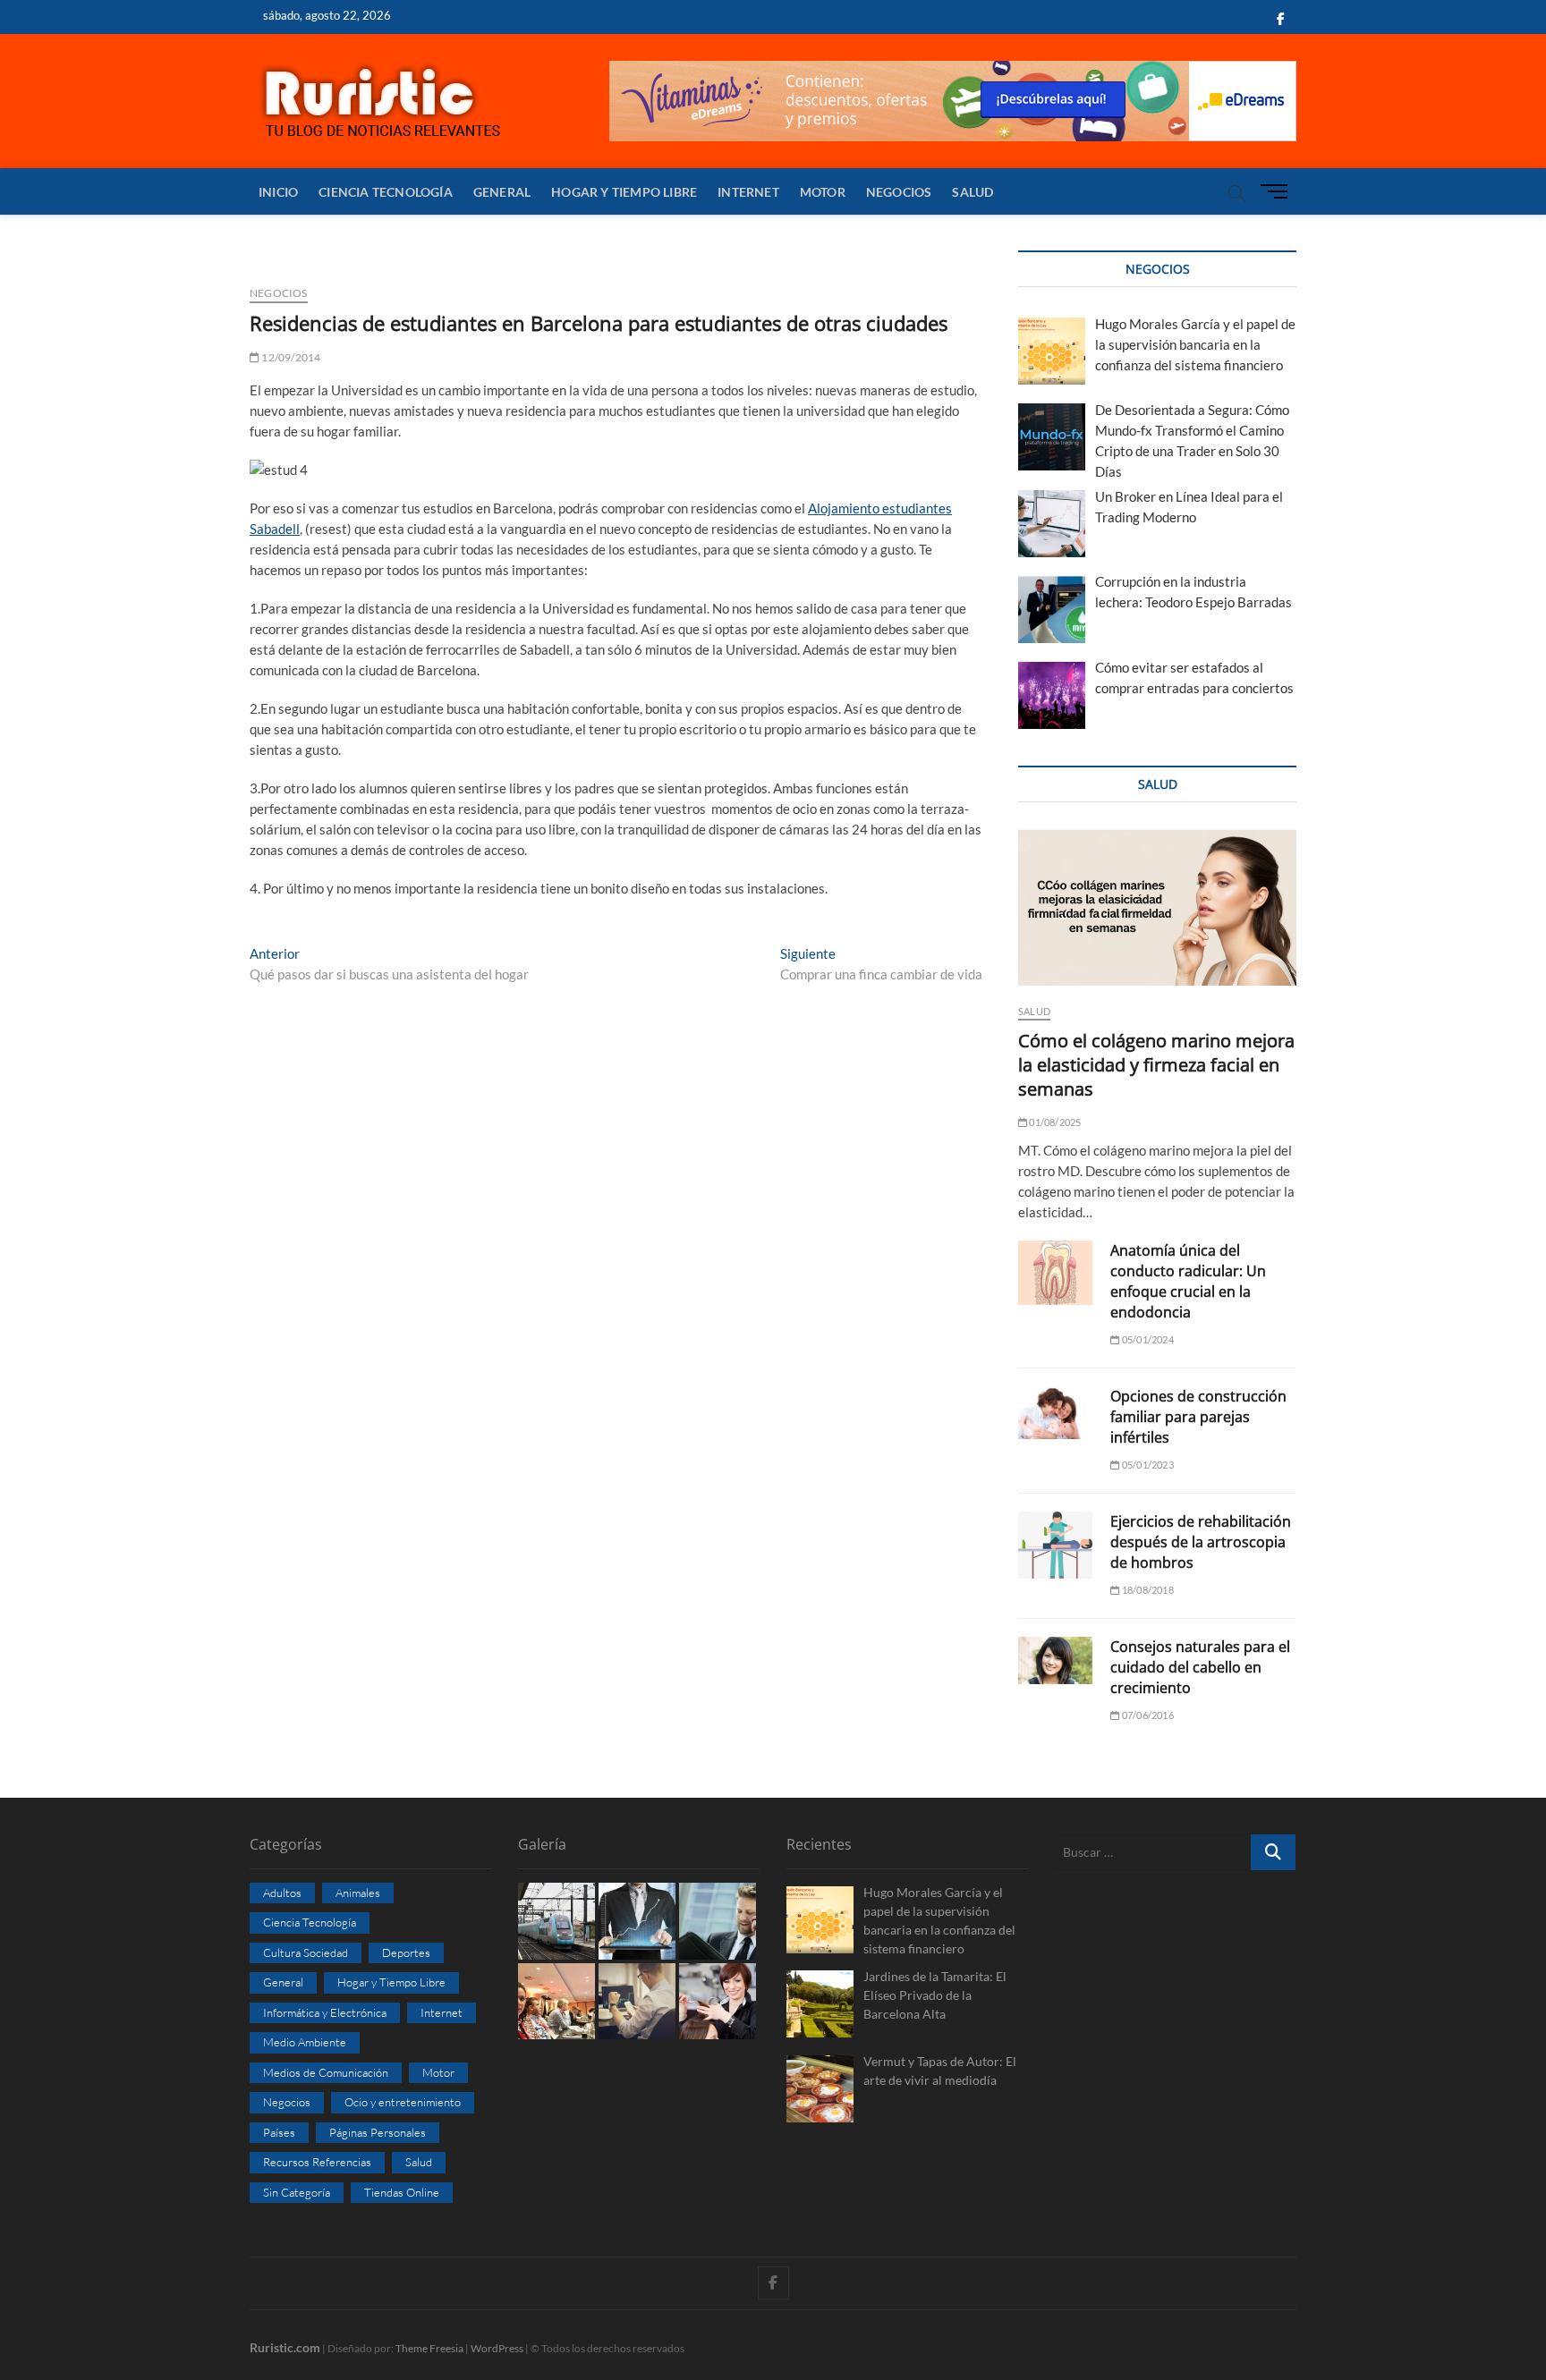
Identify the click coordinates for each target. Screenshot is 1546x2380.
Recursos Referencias (317, 2162)
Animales (358, 1893)
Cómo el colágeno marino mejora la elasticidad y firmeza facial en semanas (1156, 1065)
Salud (973, 192)
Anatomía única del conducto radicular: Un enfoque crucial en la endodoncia (1188, 1281)
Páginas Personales (378, 2132)
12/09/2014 (290, 357)
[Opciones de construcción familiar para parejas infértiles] (1055, 1413)
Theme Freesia (429, 2348)
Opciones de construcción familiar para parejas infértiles (1198, 1417)
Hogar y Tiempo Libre (624, 192)
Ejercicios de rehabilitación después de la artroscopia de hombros (1201, 1542)
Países (279, 2132)
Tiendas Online (402, 2192)
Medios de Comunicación (326, 2072)
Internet (748, 192)
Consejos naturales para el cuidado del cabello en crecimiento (1200, 1667)
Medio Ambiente (305, 2042)
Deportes (406, 1952)
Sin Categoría (297, 2192)
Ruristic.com (285, 2347)
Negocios (899, 192)
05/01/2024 (1147, 1339)
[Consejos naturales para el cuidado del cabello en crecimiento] (1055, 1660)
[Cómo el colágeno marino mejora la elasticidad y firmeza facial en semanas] (1157, 907)
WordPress (497, 2348)
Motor (823, 192)
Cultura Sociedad (306, 1952)
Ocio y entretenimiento (403, 2102)
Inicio (278, 192)
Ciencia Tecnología (386, 192)
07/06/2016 (1147, 1715)
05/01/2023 (1147, 1465)
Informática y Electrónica (325, 2012)
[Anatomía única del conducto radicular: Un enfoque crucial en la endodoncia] (1055, 1273)
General (502, 192)
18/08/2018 (1147, 1590)
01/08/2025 (1054, 1122)
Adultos (282, 1893)
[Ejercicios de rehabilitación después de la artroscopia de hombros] (1055, 1545)
